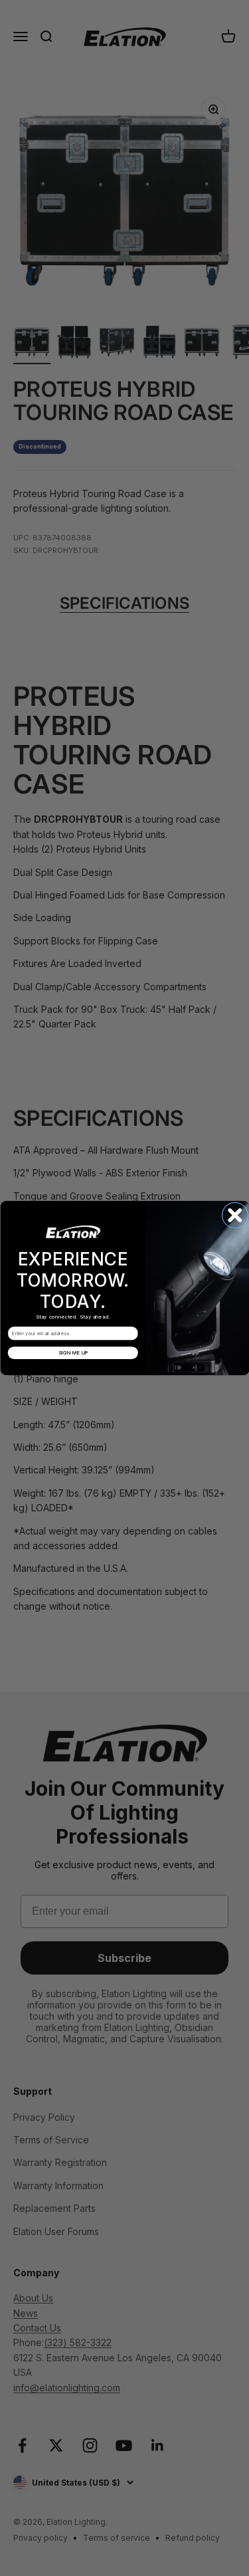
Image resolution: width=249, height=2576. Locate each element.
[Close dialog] (235, 1216)
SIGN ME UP (73, 1353)
